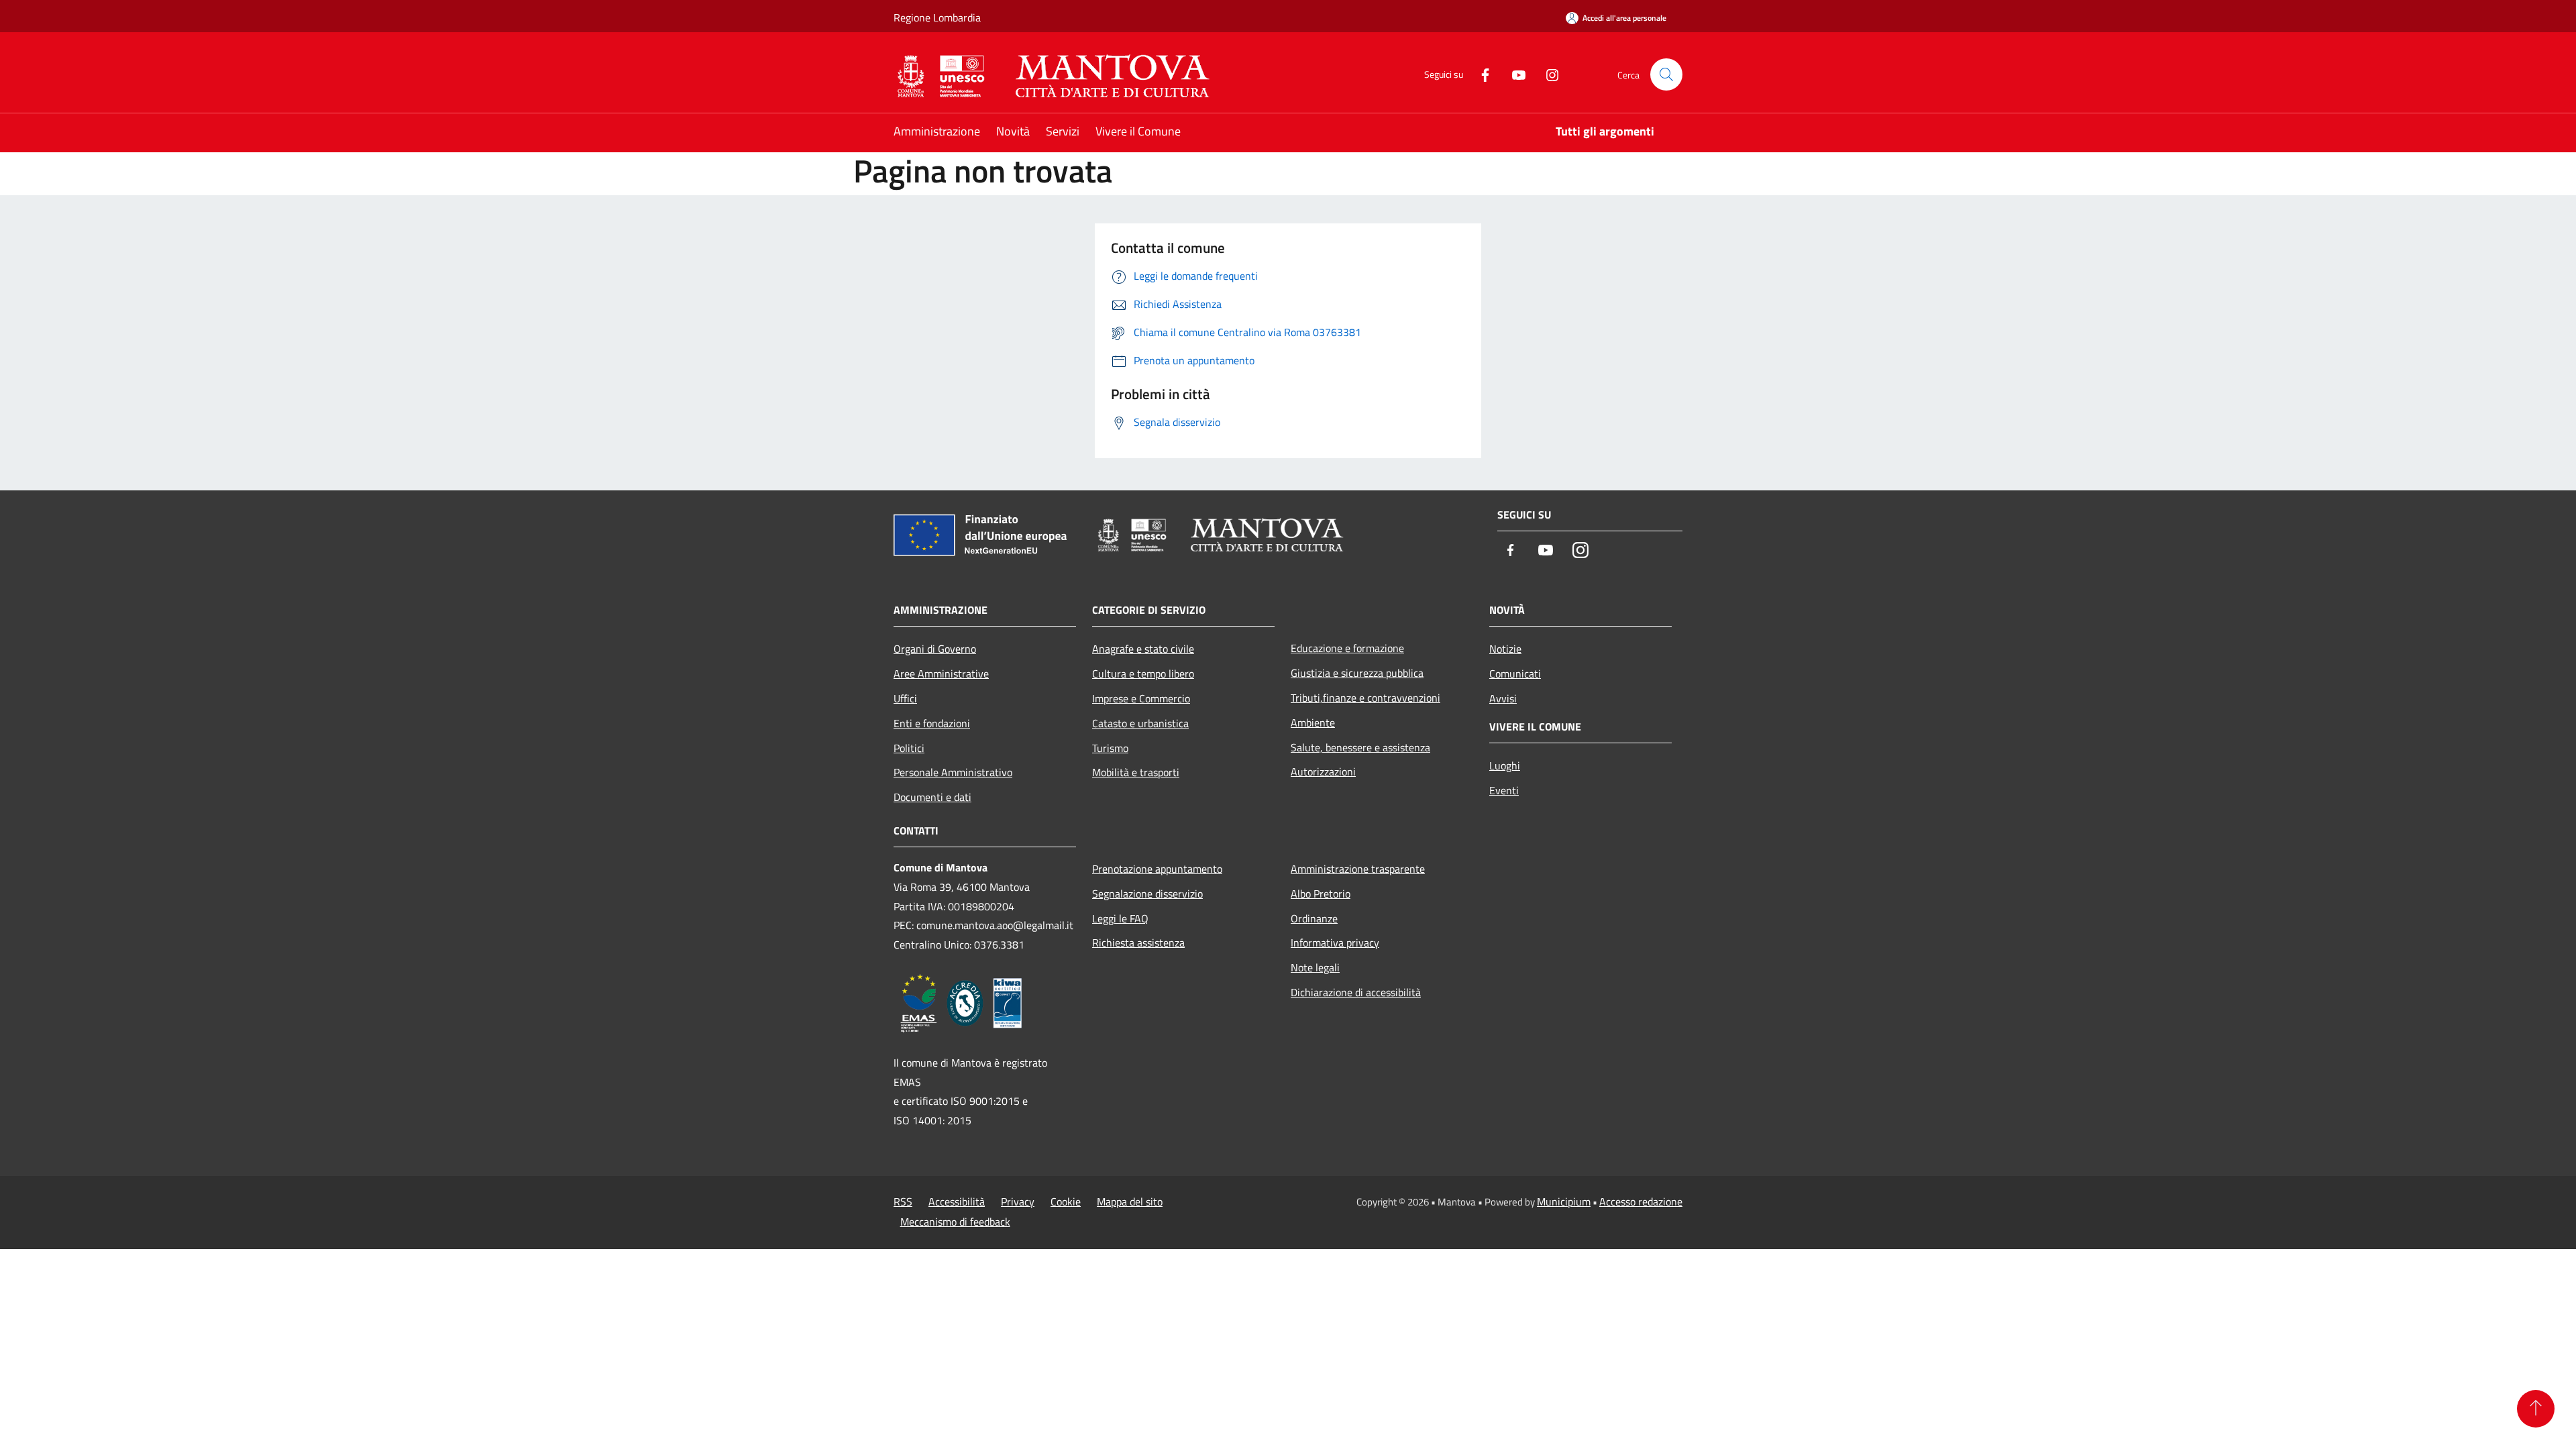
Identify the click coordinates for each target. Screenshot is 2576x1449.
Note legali (1315, 967)
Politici (909, 748)
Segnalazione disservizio (1147, 894)
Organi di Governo (935, 649)
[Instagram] (1547, 74)
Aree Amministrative (941, 674)
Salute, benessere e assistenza (1360, 747)
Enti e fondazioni (932, 723)
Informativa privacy (1335, 943)
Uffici (905, 698)
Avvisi (1503, 698)
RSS (903, 1201)
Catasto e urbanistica (1140, 723)
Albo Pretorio (1321, 894)
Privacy (1018, 1201)
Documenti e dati (932, 797)
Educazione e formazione (1347, 648)
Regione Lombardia (937, 17)
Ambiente (1313, 722)
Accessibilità (957, 1201)
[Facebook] (1480, 74)
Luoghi (1505, 765)
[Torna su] (2536, 1409)
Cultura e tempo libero (1143, 674)
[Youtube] (1513, 74)
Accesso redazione (1641, 1201)
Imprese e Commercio (1141, 698)
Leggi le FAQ (1120, 918)
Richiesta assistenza (1138, 943)
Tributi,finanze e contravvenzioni (1365, 698)
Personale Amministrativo (953, 772)
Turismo (1110, 748)
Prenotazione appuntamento (1157, 869)
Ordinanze (1314, 918)
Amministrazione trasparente (1358, 869)
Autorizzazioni (1323, 771)
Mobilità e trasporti (1136, 772)
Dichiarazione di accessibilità (1356, 992)
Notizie (1505, 649)
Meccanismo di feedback (955, 1222)
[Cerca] (1666, 74)
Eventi (1504, 790)
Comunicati (1515, 674)
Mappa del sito (1130, 1201)
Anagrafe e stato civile (1143, 649)
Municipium (1564, 1201)
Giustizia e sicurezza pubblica (1357, 673)
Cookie (1066, 1201)
